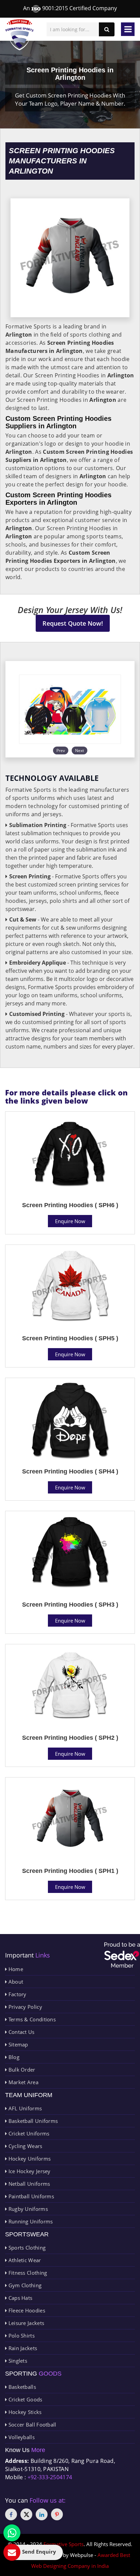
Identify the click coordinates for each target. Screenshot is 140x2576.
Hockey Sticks (24, 2412)
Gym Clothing (24, 2285)
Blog (13, 2057)
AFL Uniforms (24, 2108)
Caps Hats (20, 2298)
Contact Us (21, 2032)
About (15, 1982)
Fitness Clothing (27, 2273)
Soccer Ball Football (31, 2425)
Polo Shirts (21, 2336)
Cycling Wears (24, 2146)
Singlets (17, 2361)
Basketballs (21, 2387)
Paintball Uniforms (30, 2196)
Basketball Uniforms (32, 2121)
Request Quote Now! (73, 623)
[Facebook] (11, 2514)
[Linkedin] (42, 2514)
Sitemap (17, 2044)
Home (15, 1969)
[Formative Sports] (20, 35)
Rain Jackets (22, 2348)
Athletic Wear (24, 2260)
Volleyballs (21, 2437)
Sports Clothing (26, 2248)
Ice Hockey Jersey (29, 2171)
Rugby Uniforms (27, 2209)
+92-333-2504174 (50, 2477)
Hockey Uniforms (29, 2159)
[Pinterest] (57, 2514)
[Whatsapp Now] (12, 2533)
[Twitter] (26, 2514)
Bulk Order (21, 2070)
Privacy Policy (24, 2007)
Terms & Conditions (31, 2019)
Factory (16, 1994)
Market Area (23, 2082)
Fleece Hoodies (26, 2310)
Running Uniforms (30, 2221)
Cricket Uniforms (28, 2133)
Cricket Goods (24, 2399)
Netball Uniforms (28, 2184)
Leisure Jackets (25, 2323)
